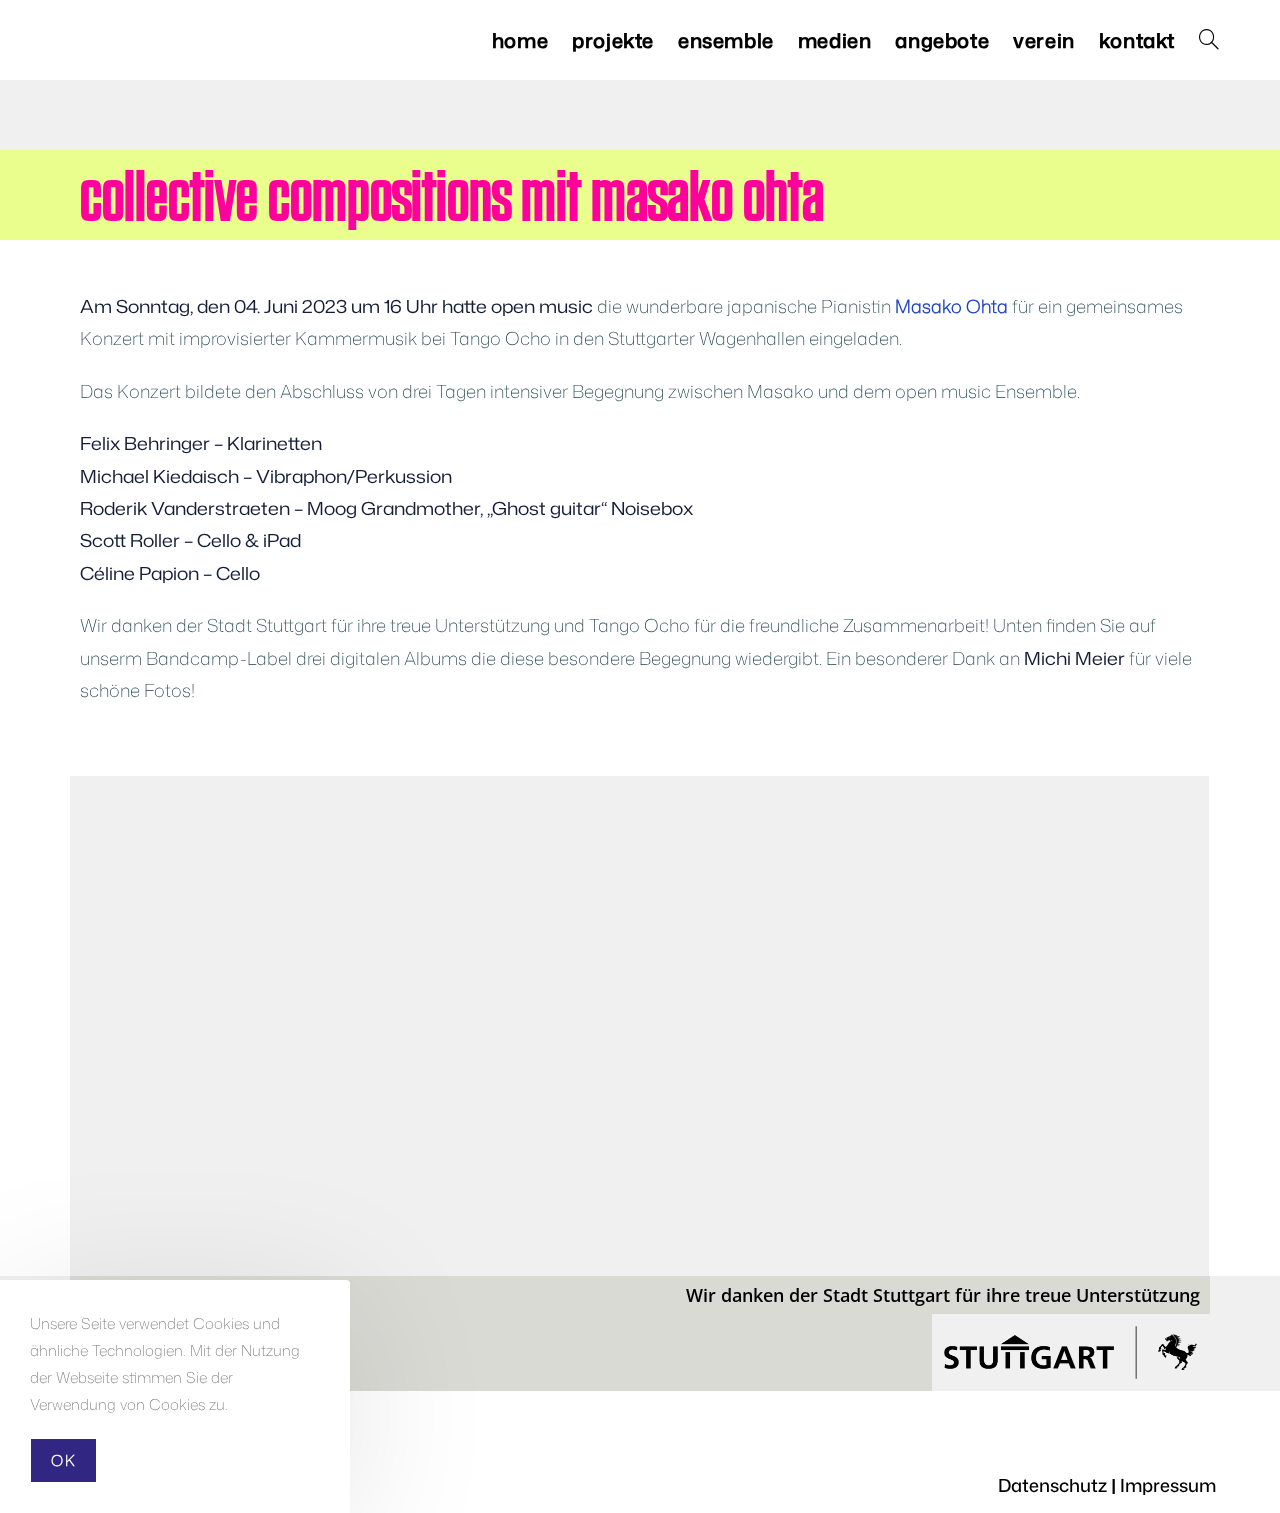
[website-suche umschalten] (1209, 40)
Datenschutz (1052, 1485)
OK (63, 1460)
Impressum (1168, 1485)
